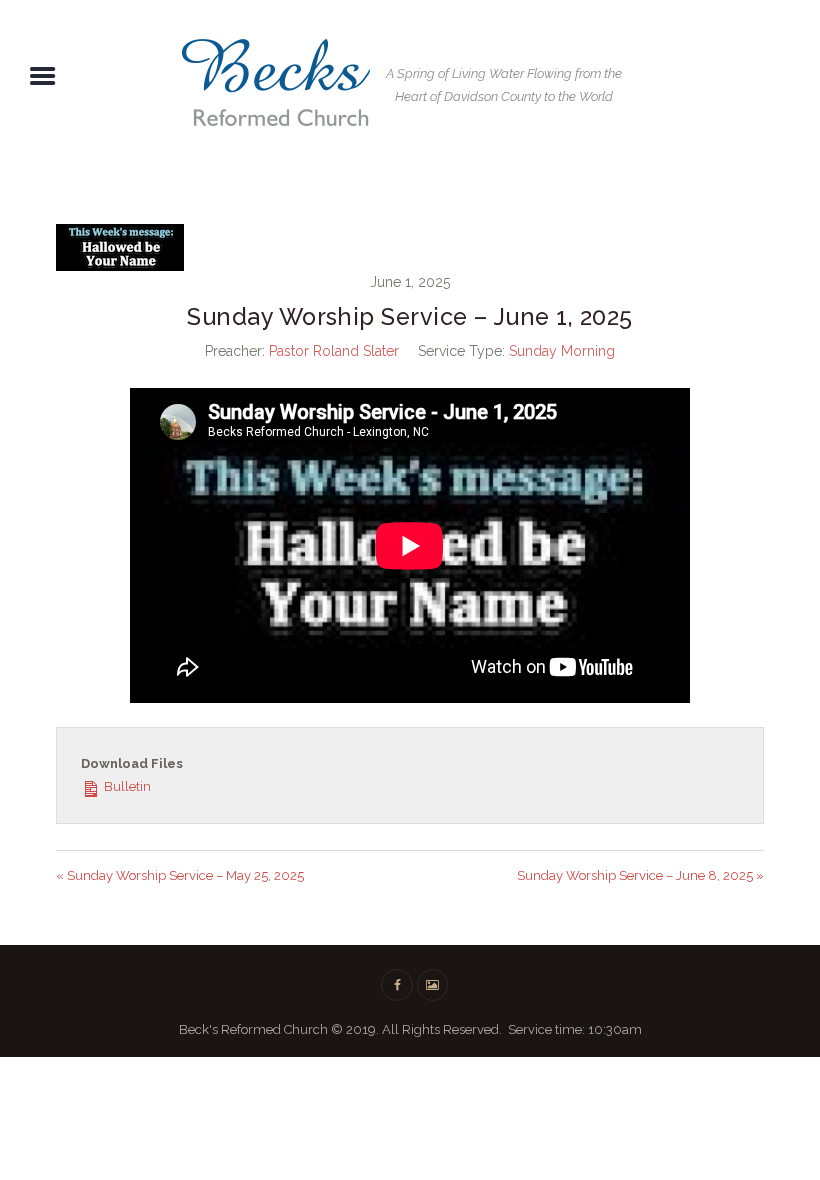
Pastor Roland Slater (334, 351)
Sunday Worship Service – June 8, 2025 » (640, 875)
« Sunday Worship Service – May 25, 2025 (180, 875)
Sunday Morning (562, 351)
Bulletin (126, 786)
